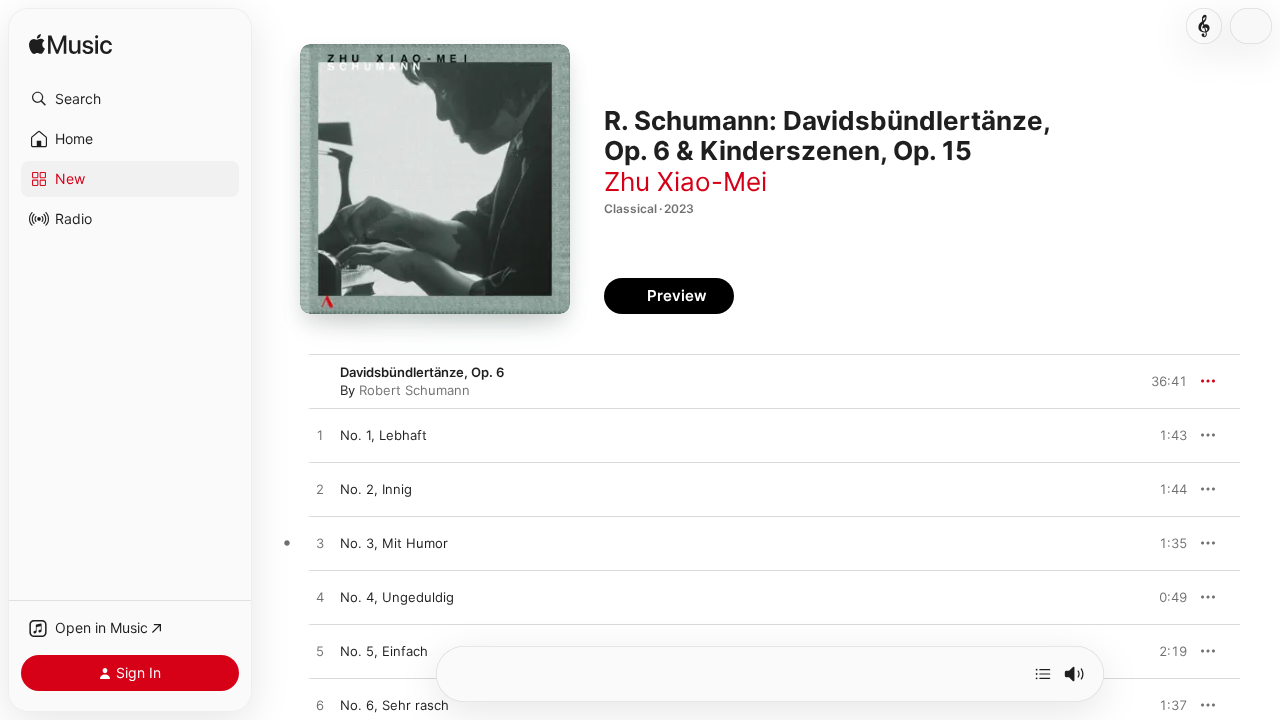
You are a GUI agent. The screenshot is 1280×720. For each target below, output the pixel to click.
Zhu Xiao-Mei (685, 181)
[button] (130, 99)
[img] (70, 45)
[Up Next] (1043, 674)
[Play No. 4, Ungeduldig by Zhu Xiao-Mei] (320, 598)
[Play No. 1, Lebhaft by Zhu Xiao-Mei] (320, 436)
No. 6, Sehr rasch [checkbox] (394, 705)
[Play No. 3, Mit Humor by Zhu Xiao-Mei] (320, 544)
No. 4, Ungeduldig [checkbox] (397, 597)
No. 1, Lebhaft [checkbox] (383, 435)
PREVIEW (1165, 435)
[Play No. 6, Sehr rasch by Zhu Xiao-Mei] (320, 706)
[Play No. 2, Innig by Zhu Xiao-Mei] (320, 490)
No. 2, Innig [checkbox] (376, 489)
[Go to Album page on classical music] (1204, 26)
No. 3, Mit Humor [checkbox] (394, 543)
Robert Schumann (414, 390)
